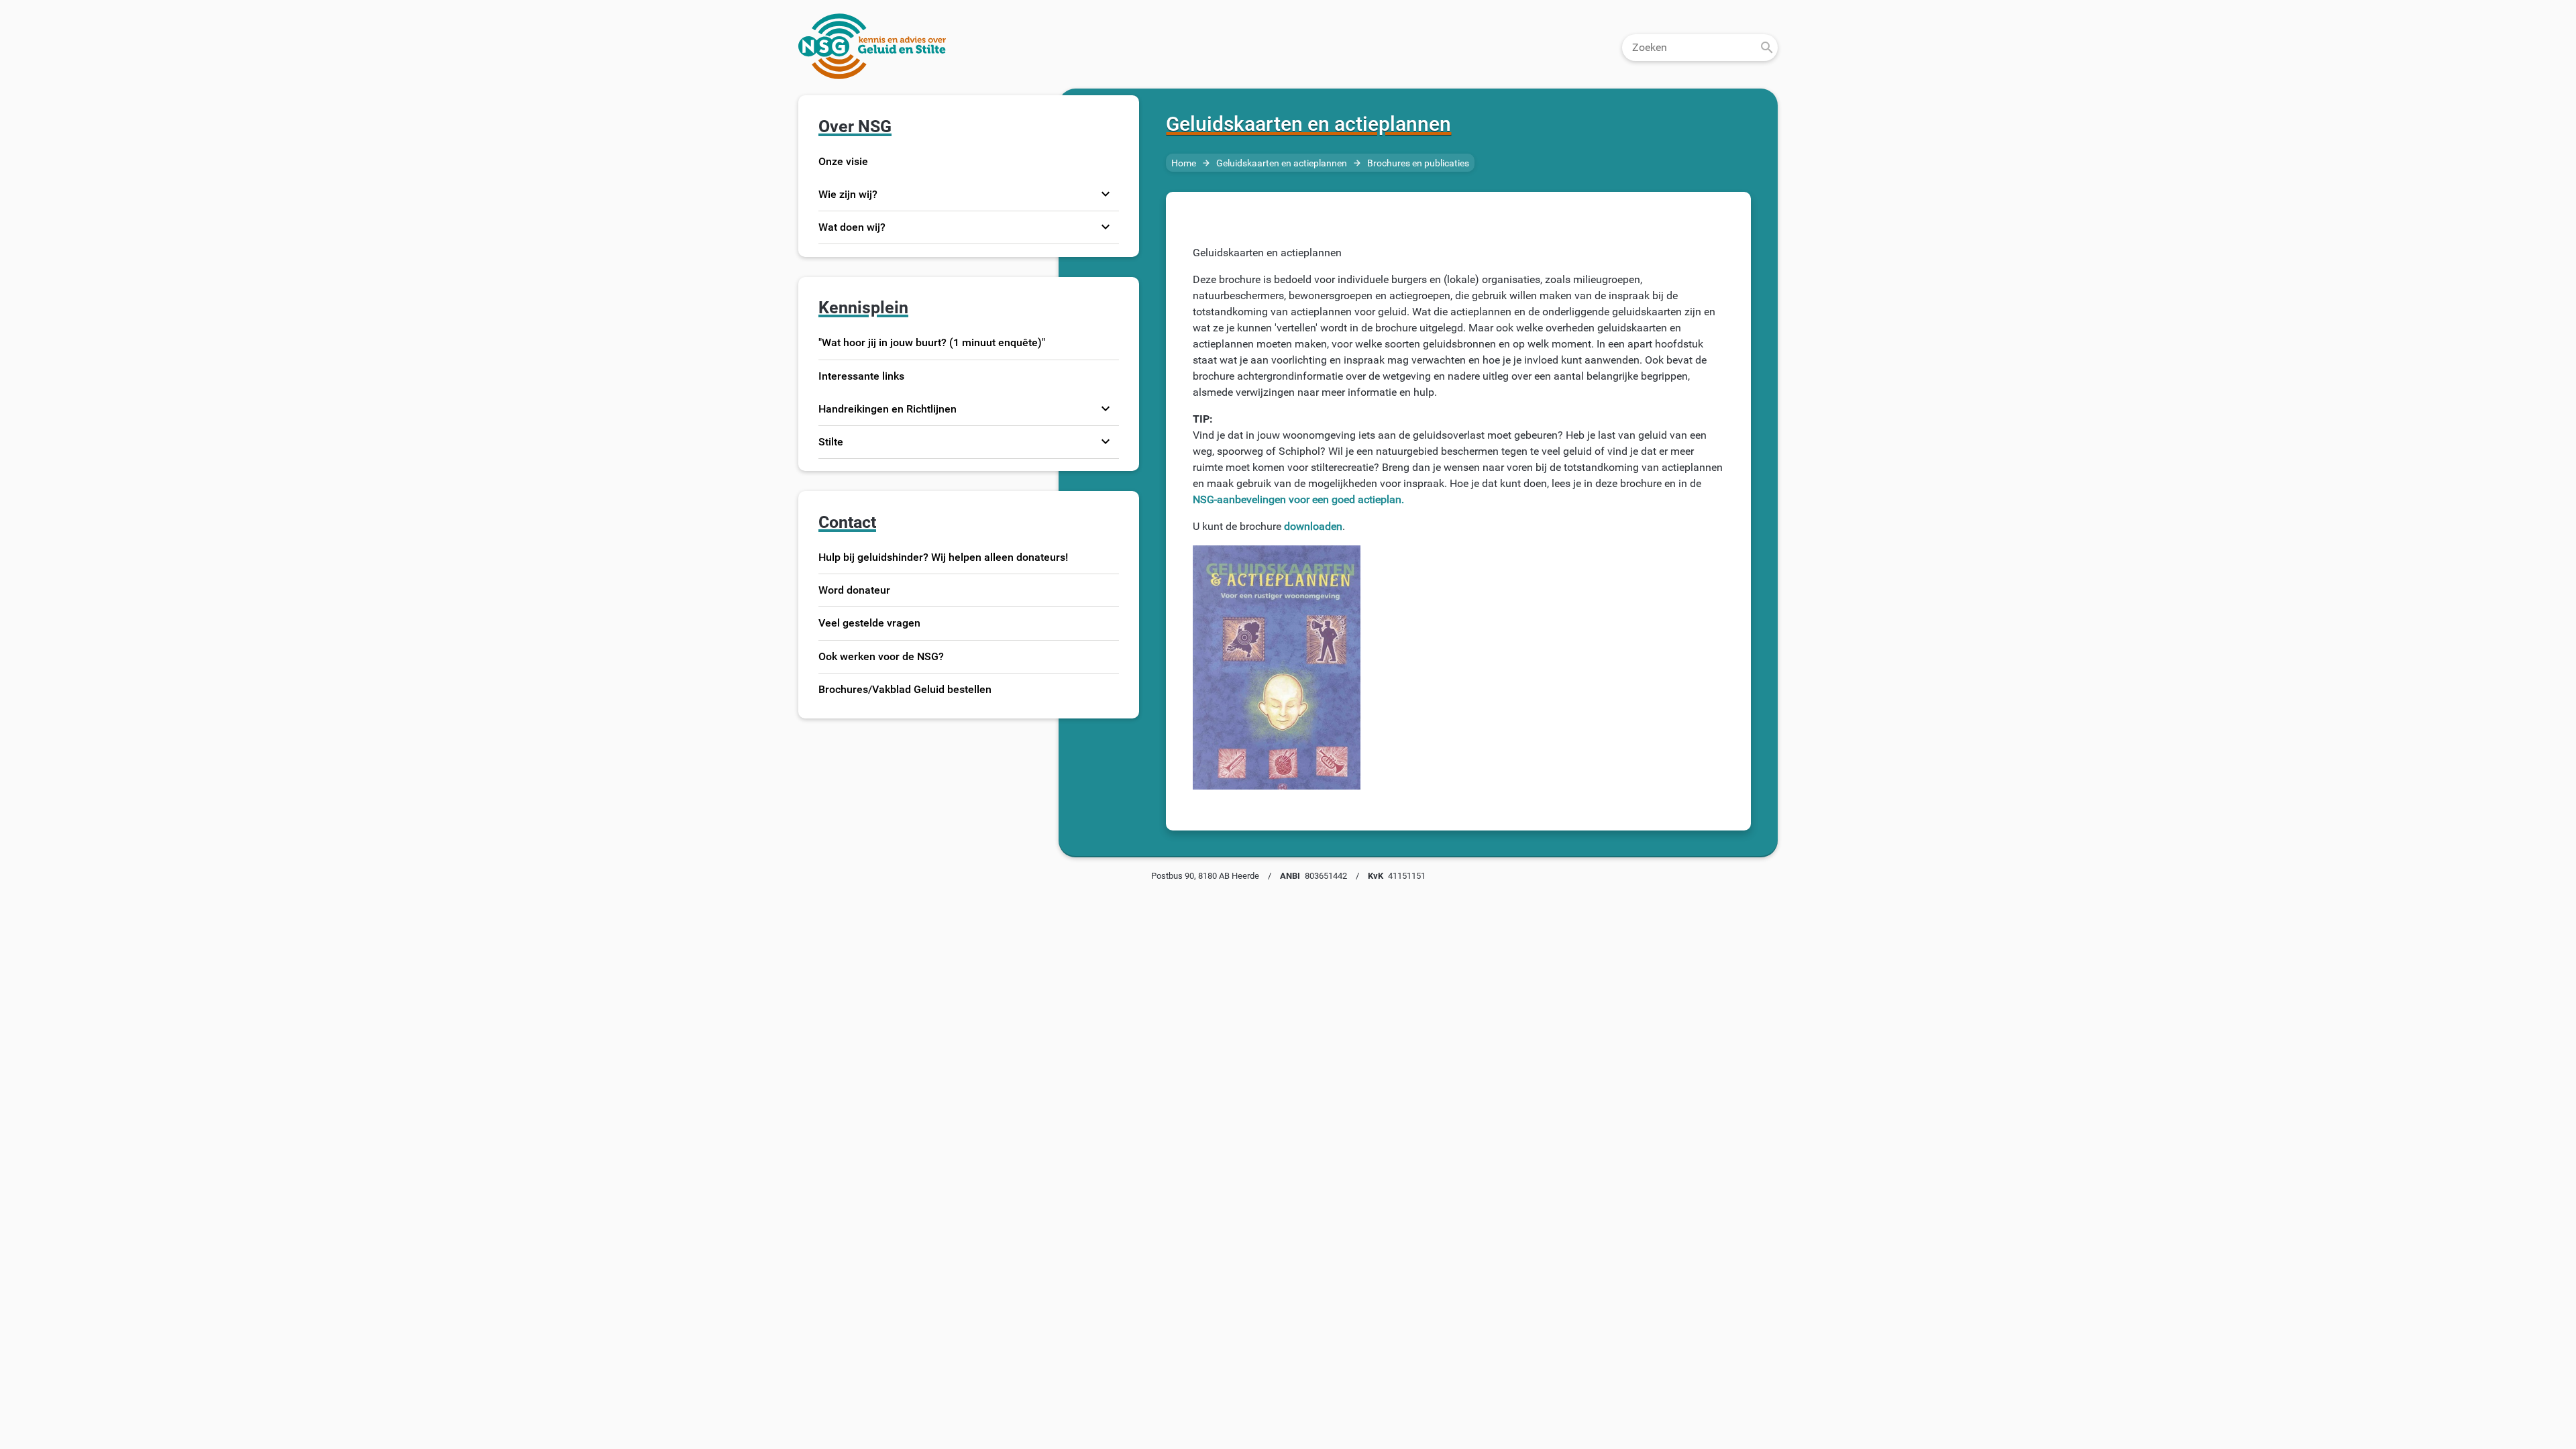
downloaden (1313, 526)
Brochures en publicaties (1418, 163)
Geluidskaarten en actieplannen (1282, 163)
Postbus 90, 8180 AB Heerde (1205, 876)
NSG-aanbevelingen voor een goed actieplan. (1298, 499)
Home (1184, 163)
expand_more (1106, 194)
